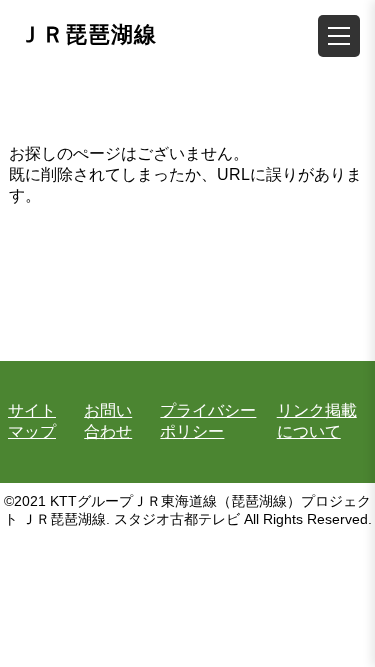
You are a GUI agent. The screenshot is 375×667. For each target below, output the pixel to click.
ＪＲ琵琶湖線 (88, 34)
